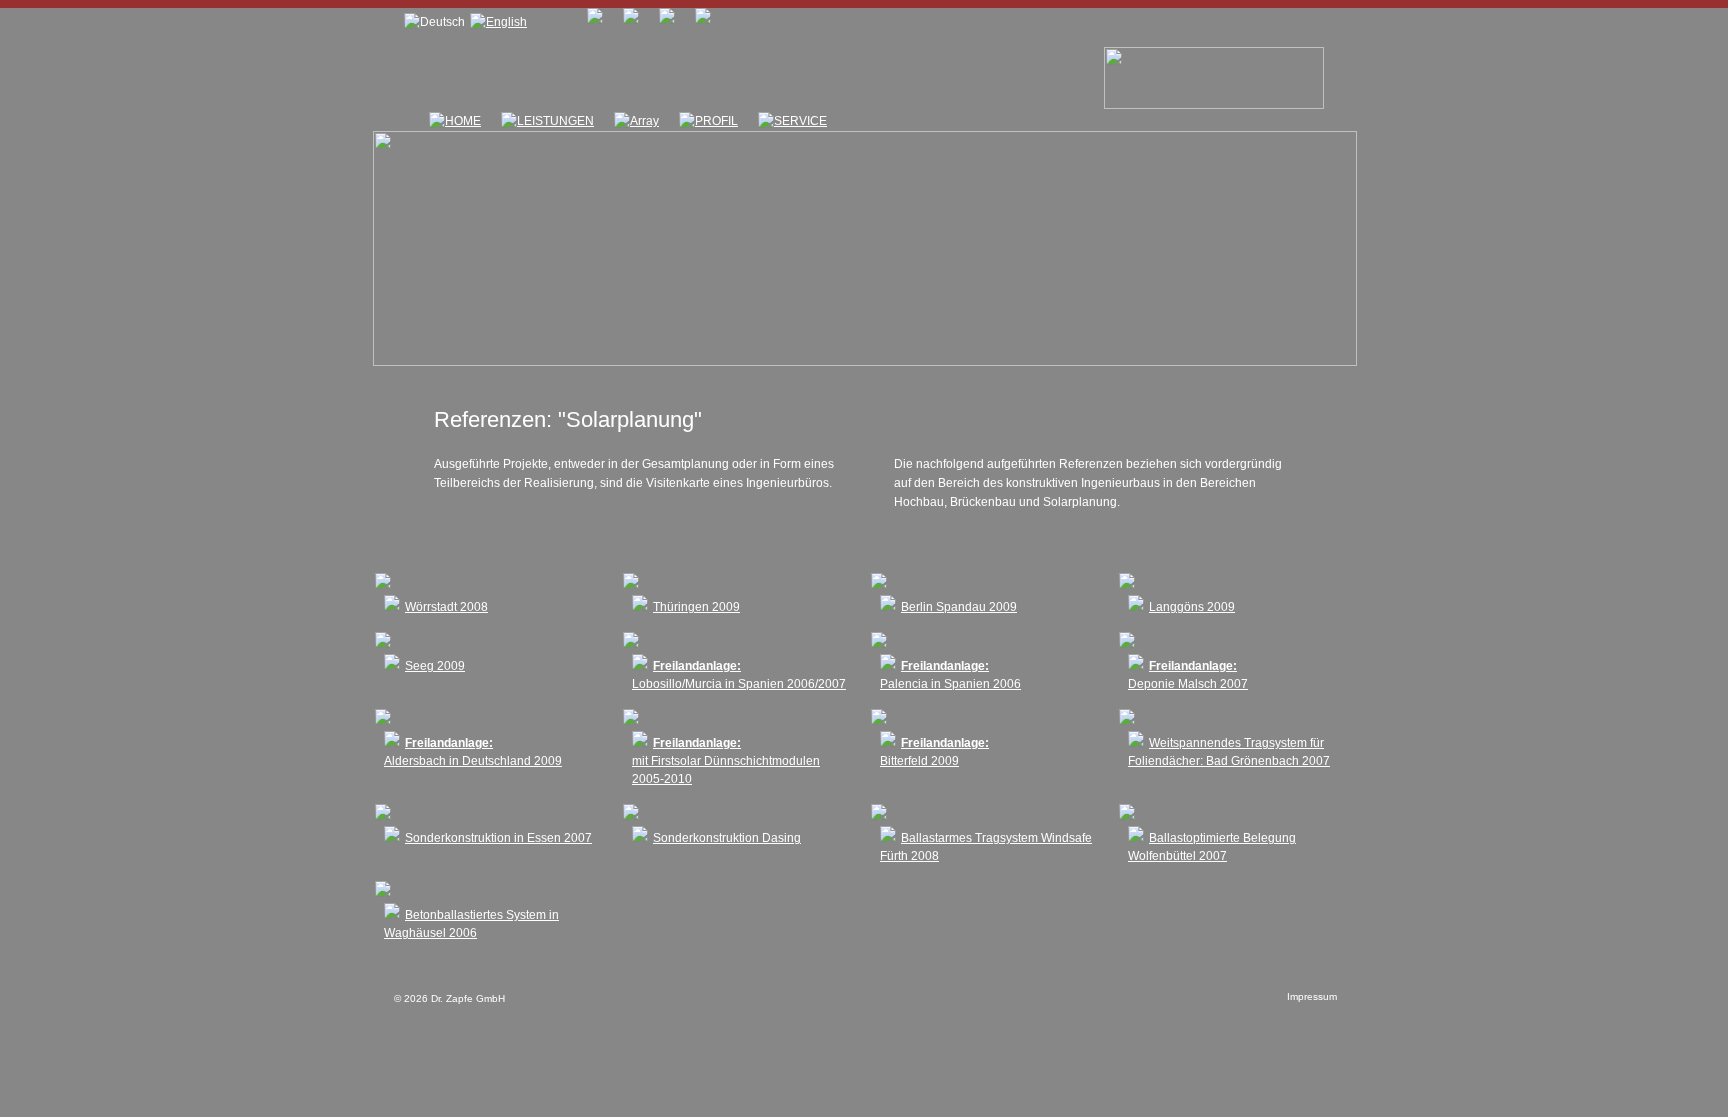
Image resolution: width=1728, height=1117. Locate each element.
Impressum (1312, 996)
